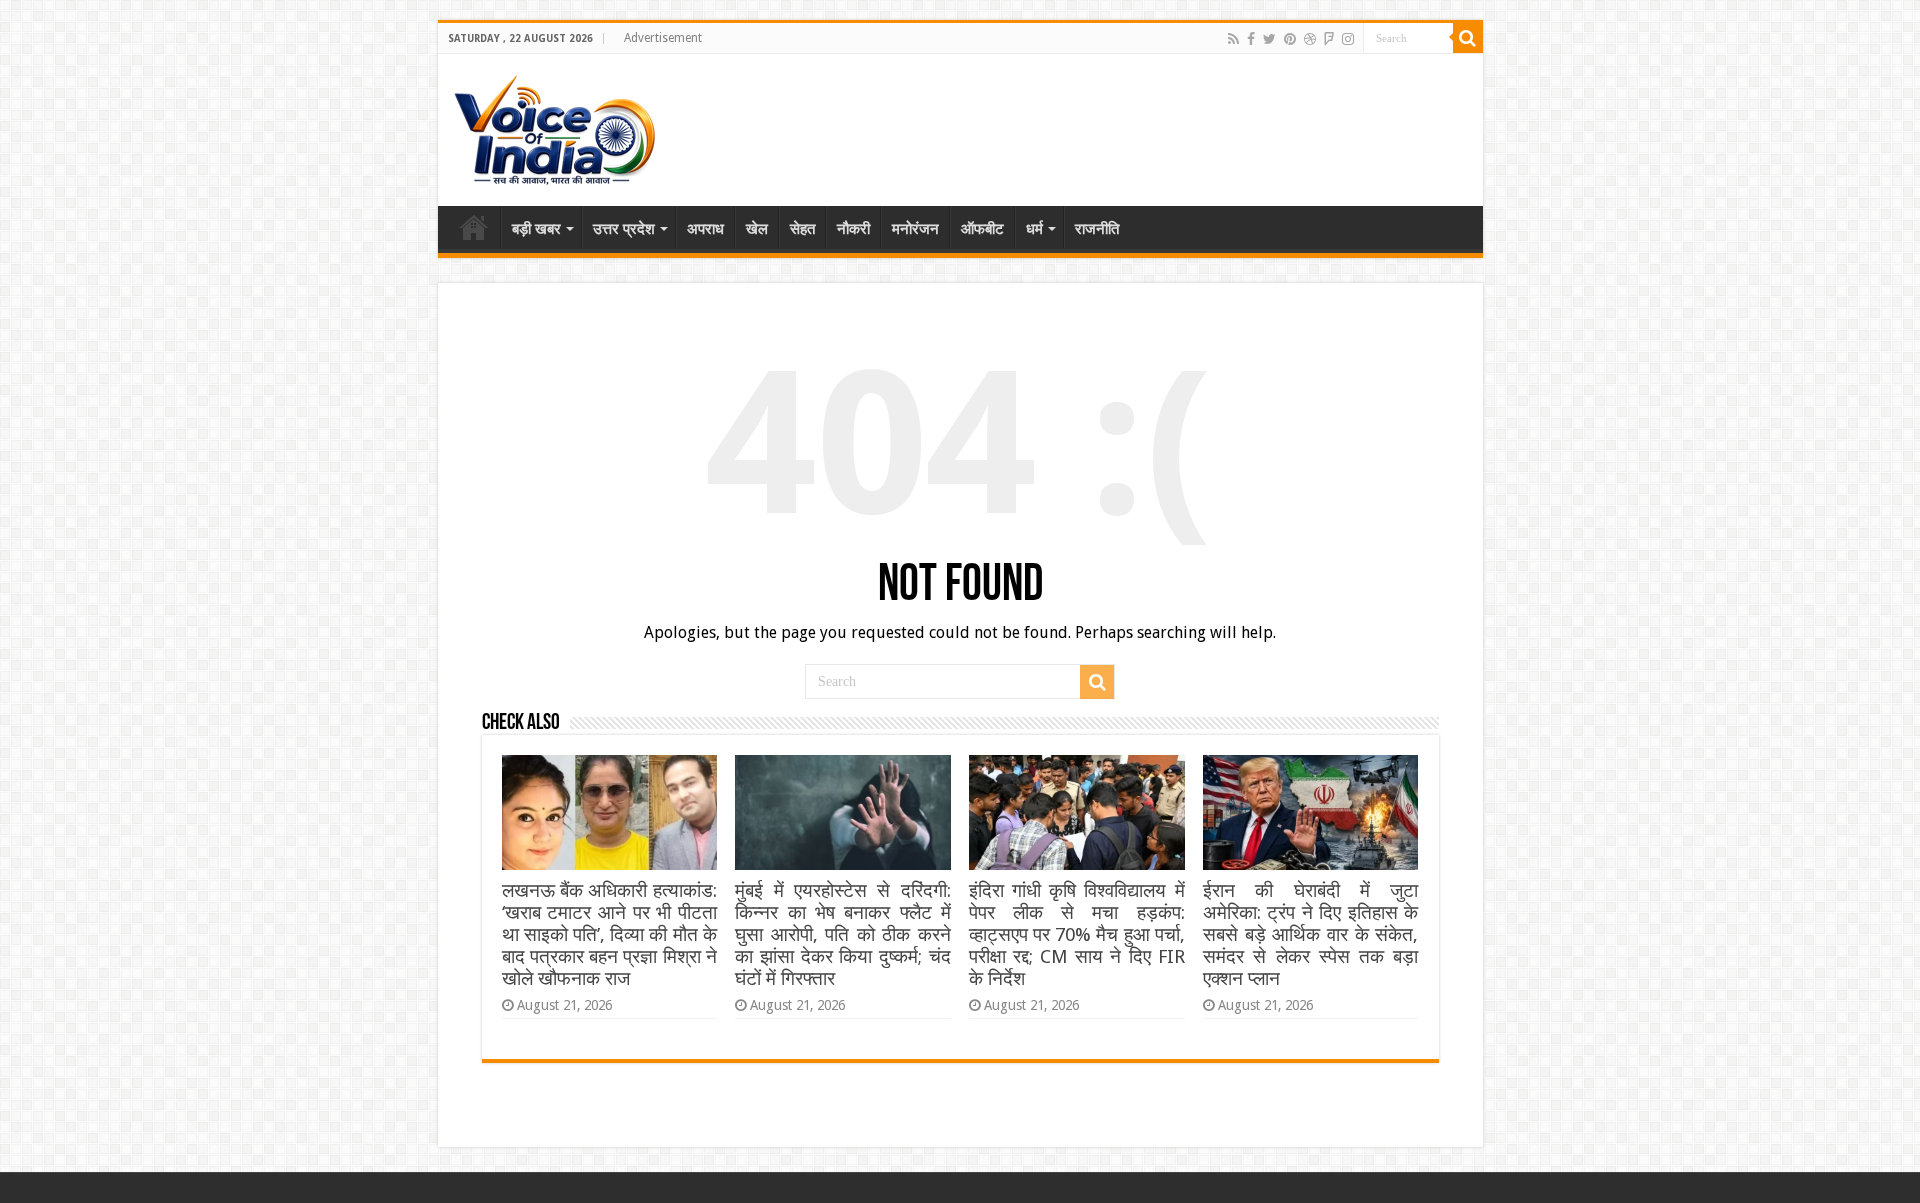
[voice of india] (554, 126)
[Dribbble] (1310, 39)
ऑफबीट (982, 229)
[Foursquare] (1329, 39)
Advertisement (663, 38)
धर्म (1034, 229)
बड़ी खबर (536, 229)
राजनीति (1097, 229)
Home (474, 227)
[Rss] (1233, 39)
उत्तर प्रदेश (624, 229)
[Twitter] (1269, 39)
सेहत (802, 229)
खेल (757, 229)
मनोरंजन (915, 229)
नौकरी (853, 229)
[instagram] (1348, 39)
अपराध (705, 229)
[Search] (1468, 38)
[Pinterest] (1290, 39)
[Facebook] (1251, 39)
